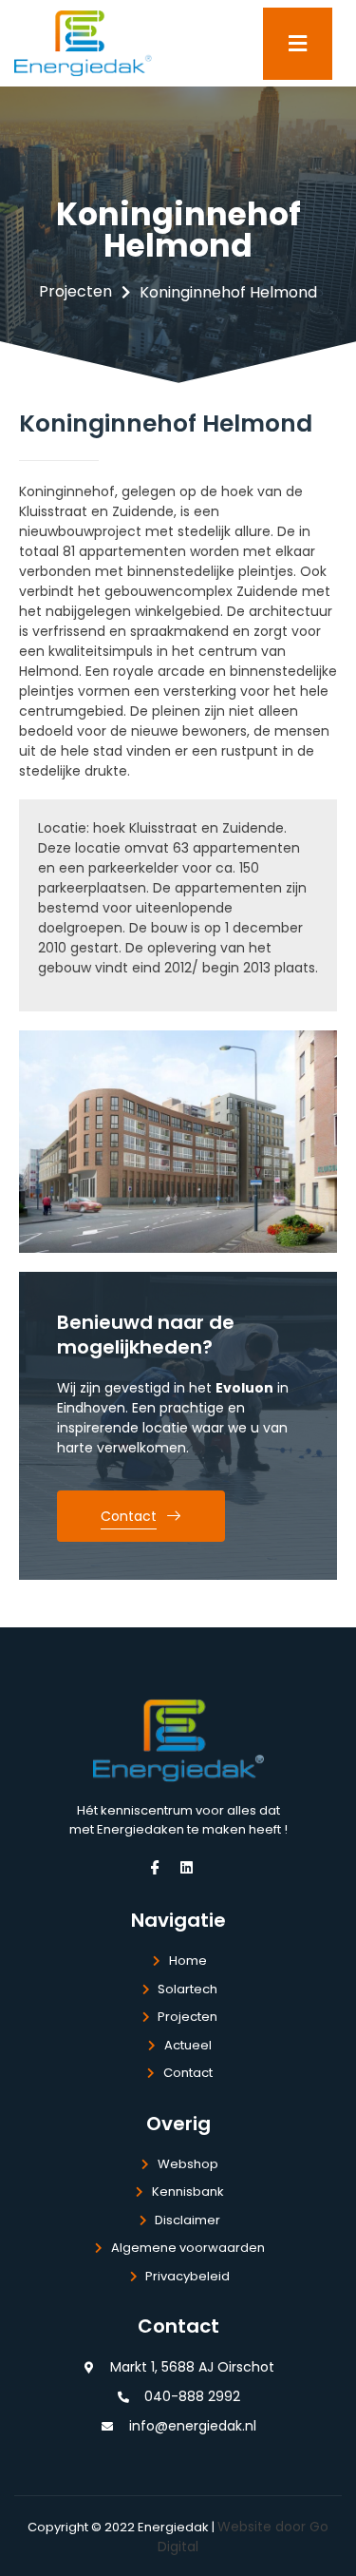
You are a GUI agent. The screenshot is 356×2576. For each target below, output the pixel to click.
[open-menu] (298, 44)
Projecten (75, 291)
